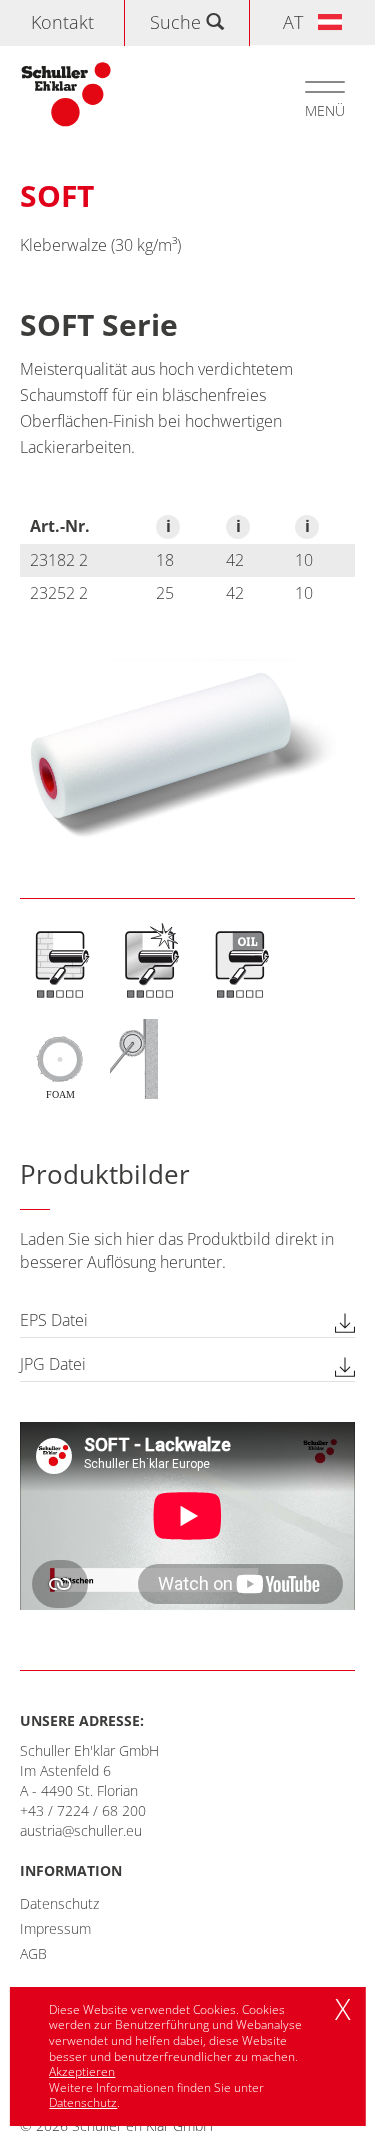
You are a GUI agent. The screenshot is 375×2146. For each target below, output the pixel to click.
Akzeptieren (82, 2071)
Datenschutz (59, 1903)
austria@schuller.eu (81, 1830)
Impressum (55, 1928)
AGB (33, 1953)
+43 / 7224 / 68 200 (83, 1810)
